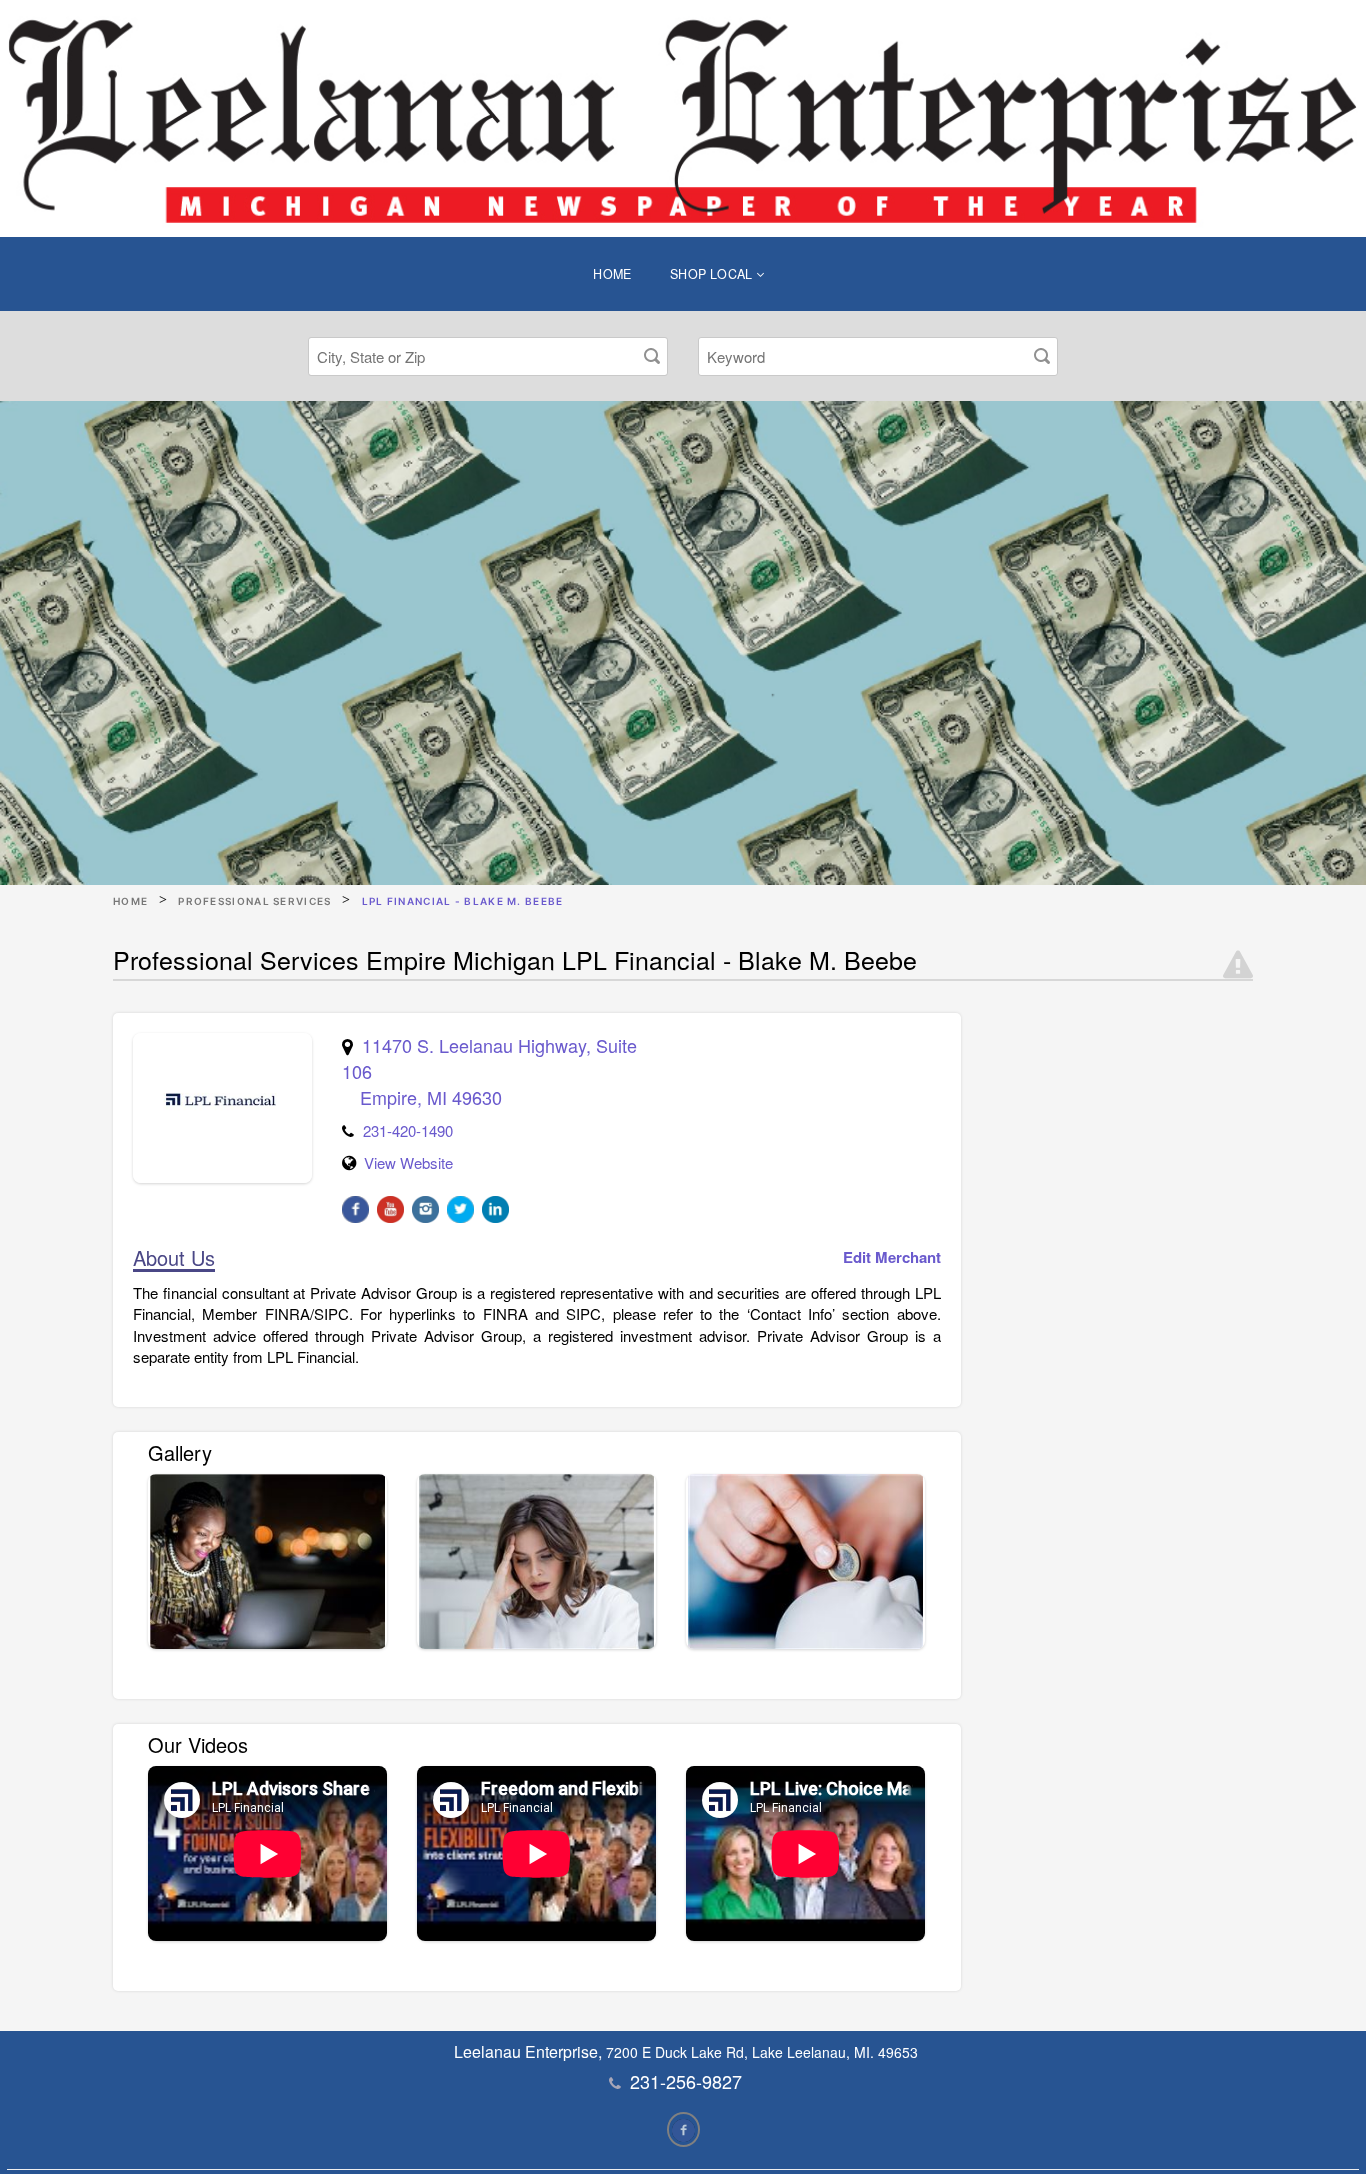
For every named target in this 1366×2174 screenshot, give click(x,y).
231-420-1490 (408, 1130)
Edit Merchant (892, 1257)
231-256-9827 (686, 2081)
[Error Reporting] (1238, 965)
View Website (408, 1162)
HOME (612, 274)
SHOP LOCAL (713, 274)
